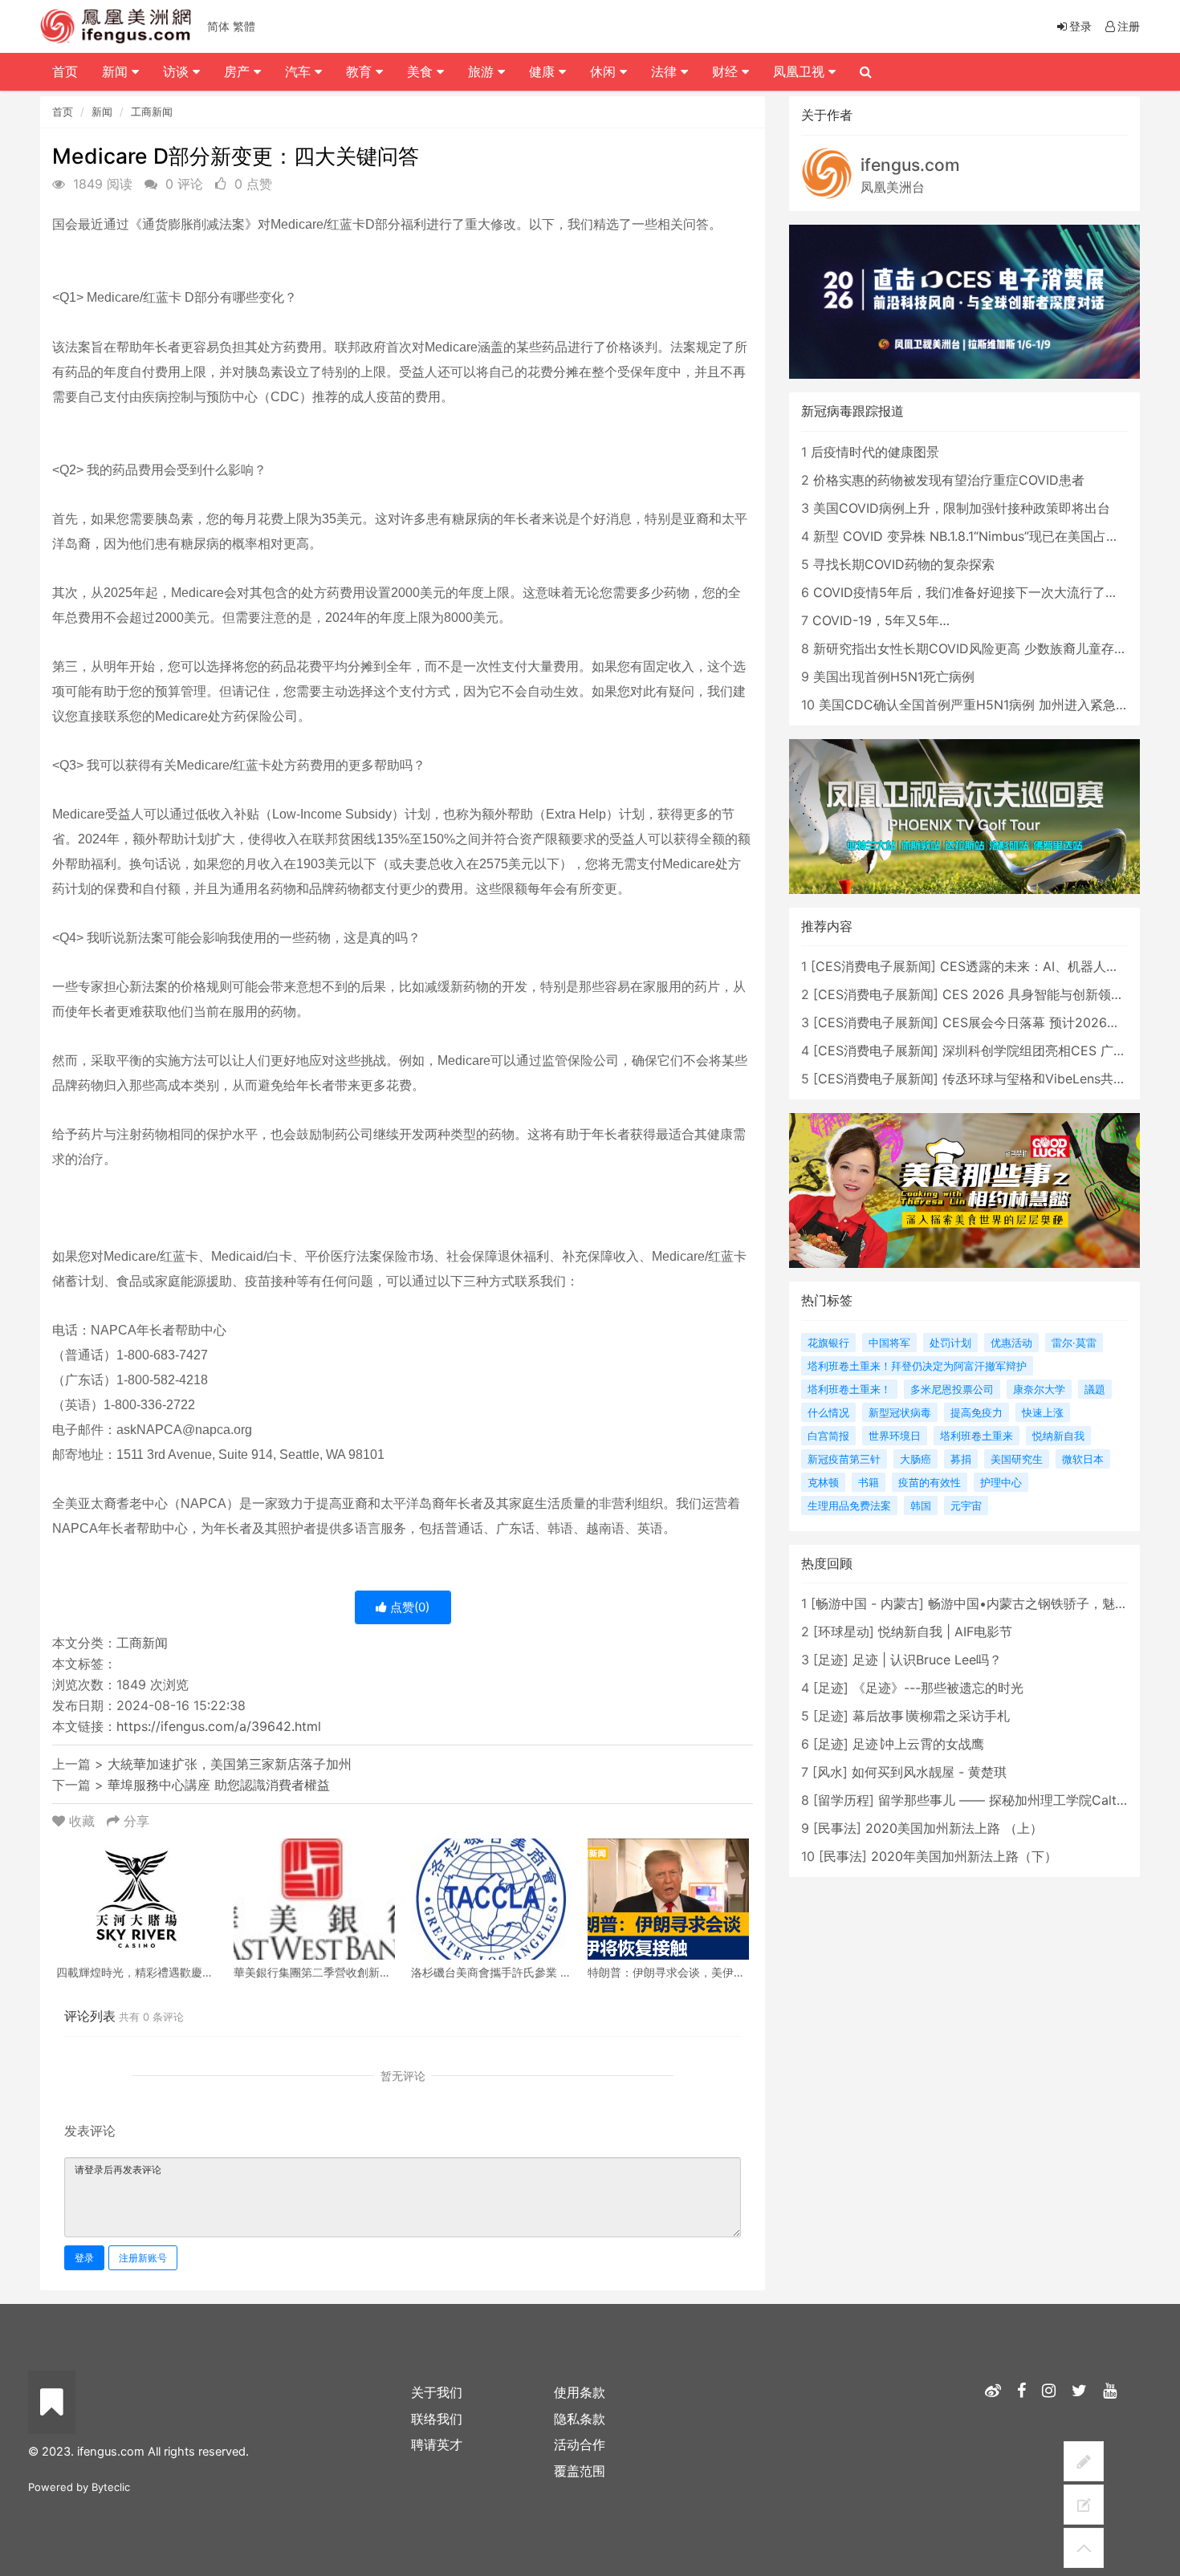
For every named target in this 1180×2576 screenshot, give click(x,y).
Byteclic (111, 2487)
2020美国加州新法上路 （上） (954, 1828)
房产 (239, 71)
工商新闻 (152, 112)
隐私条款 (580, 2419)
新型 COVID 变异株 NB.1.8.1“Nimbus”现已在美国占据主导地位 (992, 536)
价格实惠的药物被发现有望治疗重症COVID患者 (949, 480)
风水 (830, 1772)
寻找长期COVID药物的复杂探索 (904, 564)
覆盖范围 (580, 2471)
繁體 (244, 26)
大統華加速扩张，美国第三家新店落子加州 (230, 1764)
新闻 (102, 112)
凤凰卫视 (801, 71)
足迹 (831, 1660)
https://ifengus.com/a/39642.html (219, 1726)
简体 (218, 26)
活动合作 (580, 2444)
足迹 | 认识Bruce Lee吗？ (927, 1660)
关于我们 (437, 2392)
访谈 (178, 71)
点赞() (408, 1607)
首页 (63, 112)
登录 (84, 2258)
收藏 (82, 1821)
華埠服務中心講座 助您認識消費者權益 (219, 1785)
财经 (727, 71)
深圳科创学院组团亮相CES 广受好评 (1047, 1050)
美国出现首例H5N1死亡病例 (894, 677)
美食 (422, 71)
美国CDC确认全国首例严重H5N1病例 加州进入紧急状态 (980, 705)
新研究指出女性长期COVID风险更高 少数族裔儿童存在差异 (983, 648)
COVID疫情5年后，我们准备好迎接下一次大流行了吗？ (972, 592)
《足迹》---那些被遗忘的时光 (938, 1688)
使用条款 (580, 2392)
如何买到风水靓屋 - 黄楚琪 (929, 1772)
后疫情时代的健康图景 (875, 452)
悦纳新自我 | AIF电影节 (945, 1631)
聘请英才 (437, 2444)
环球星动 (844, 1631)
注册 (1129, 26)
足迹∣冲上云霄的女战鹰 (918, 1744)
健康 (544, 71)
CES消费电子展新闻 (873, 966)
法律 (666, 71)
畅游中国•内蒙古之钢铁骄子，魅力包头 (1041, 1603)
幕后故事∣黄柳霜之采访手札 (931, 1716)
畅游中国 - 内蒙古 (867, 1603)
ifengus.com (910, 165)
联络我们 (437, 2419)
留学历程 (844, 1800)
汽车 (300, 71)
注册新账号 (143, 2258)
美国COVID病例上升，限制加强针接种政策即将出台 (962, 508)
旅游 (483, 71)
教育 (361, 71)
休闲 (605, 71)
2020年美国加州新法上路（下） (964, 1856)
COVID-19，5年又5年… (881, 620)
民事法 (837, 1828)
